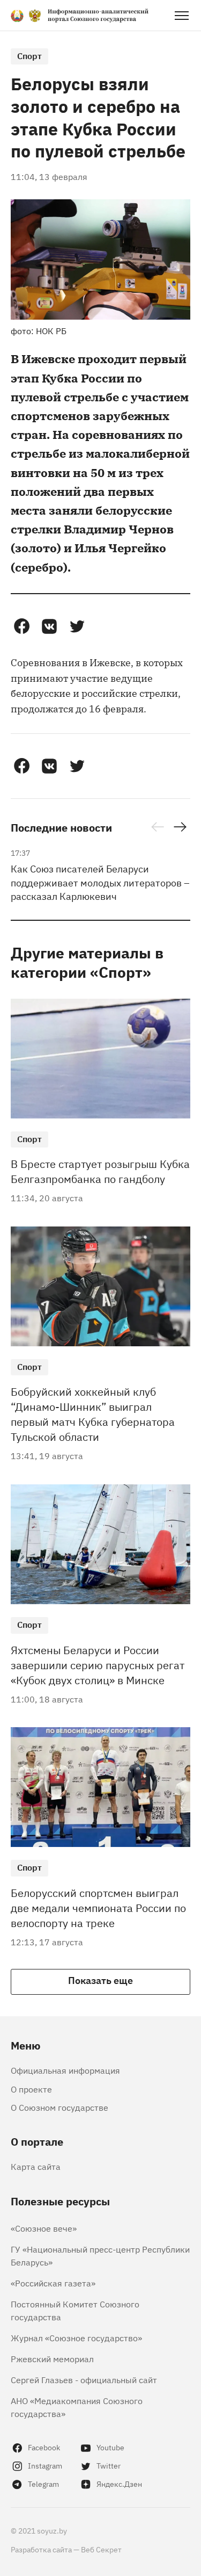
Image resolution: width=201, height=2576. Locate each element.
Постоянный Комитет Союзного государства (75, 2310)
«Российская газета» (53, 2283)
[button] (21, 626)
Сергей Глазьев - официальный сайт (84, 2379)
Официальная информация (65, 2070)
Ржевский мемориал (52, 2358)
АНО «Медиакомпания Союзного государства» (77, 2407)
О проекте (31, 2089)
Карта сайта (36, 2166)
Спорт (29, 55)
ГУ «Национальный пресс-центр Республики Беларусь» (100, 2255)
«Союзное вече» (44, 2228)
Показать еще (100, 1980)
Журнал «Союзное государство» (76, 2337)
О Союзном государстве (59, 2107)
